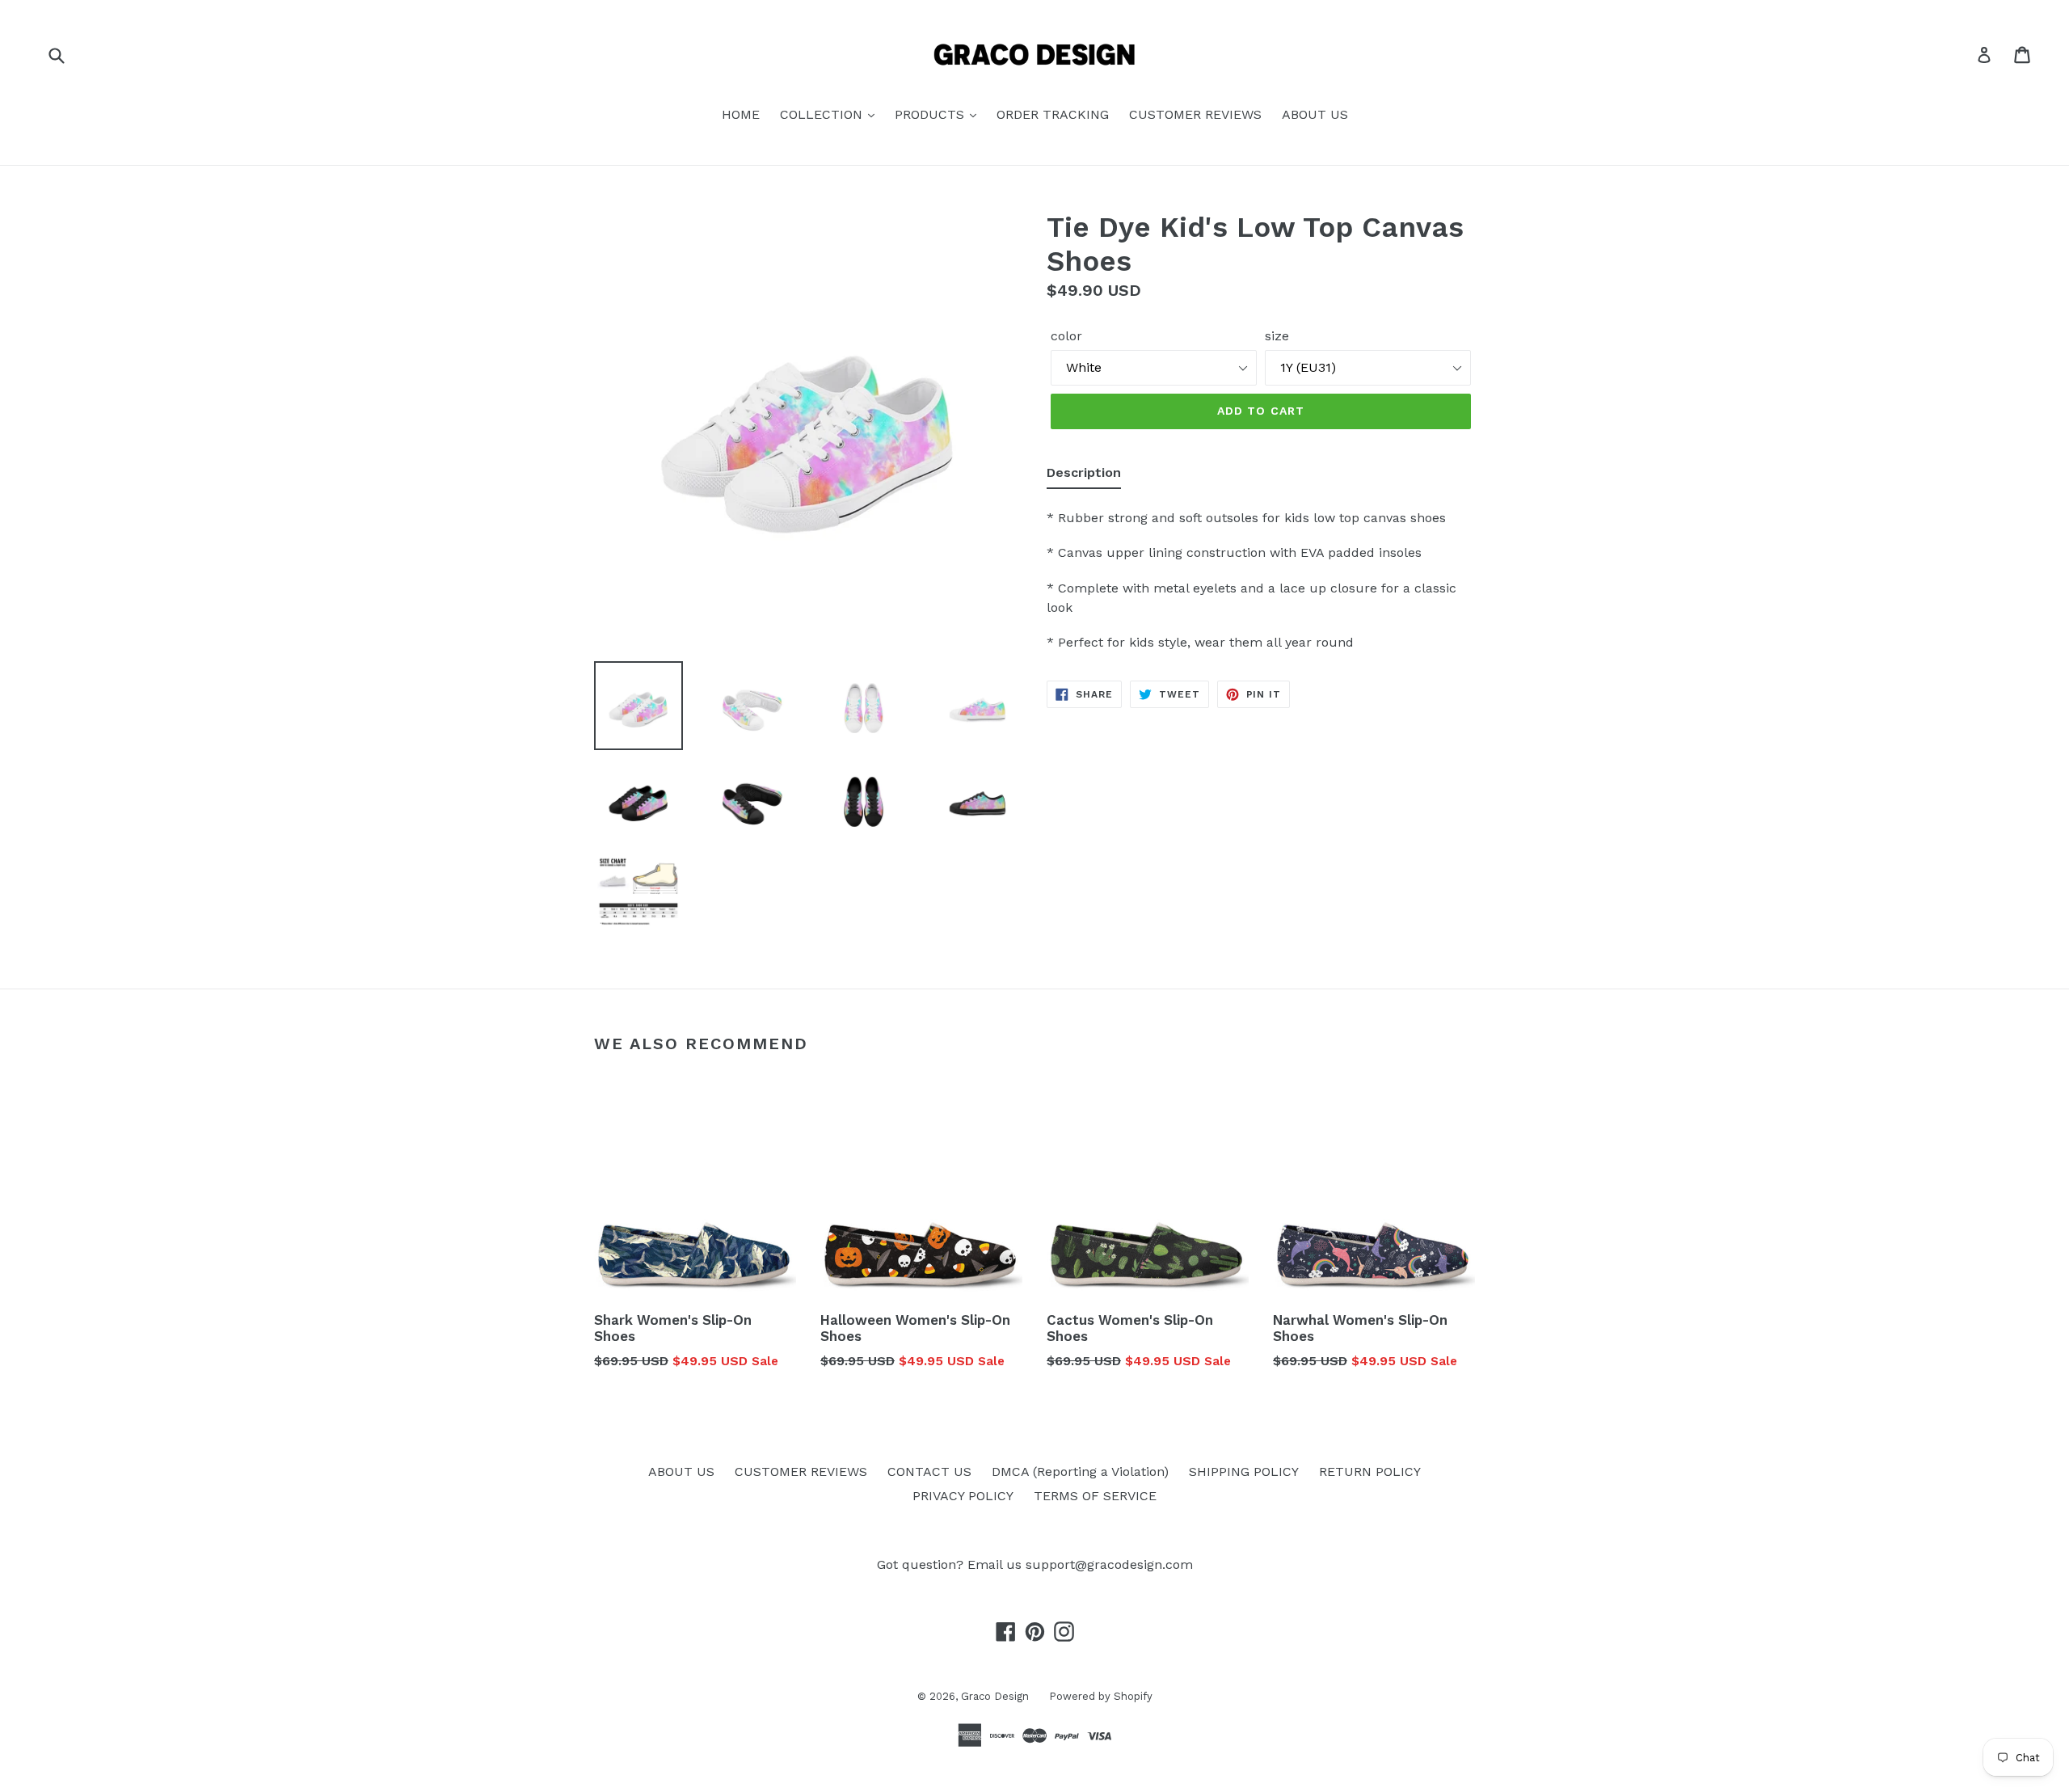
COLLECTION (823, 114)
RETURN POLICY (1370, 1472)
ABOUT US (1315, 114)
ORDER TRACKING (1053, 114)
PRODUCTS (931, 114)
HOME (741, 114)
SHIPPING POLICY (1244, 1472)
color (1066, 336)
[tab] (1084, 476)
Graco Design (995, 1696)
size (1277, 336)
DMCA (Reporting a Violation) (1080, 1472)
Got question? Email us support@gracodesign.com (1035, 1564)
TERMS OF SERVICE (1095, 1496)
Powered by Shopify (1101, 1696)
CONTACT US (929, 1472)
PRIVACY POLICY (963, 1496)
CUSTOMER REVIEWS (1195, 114)
